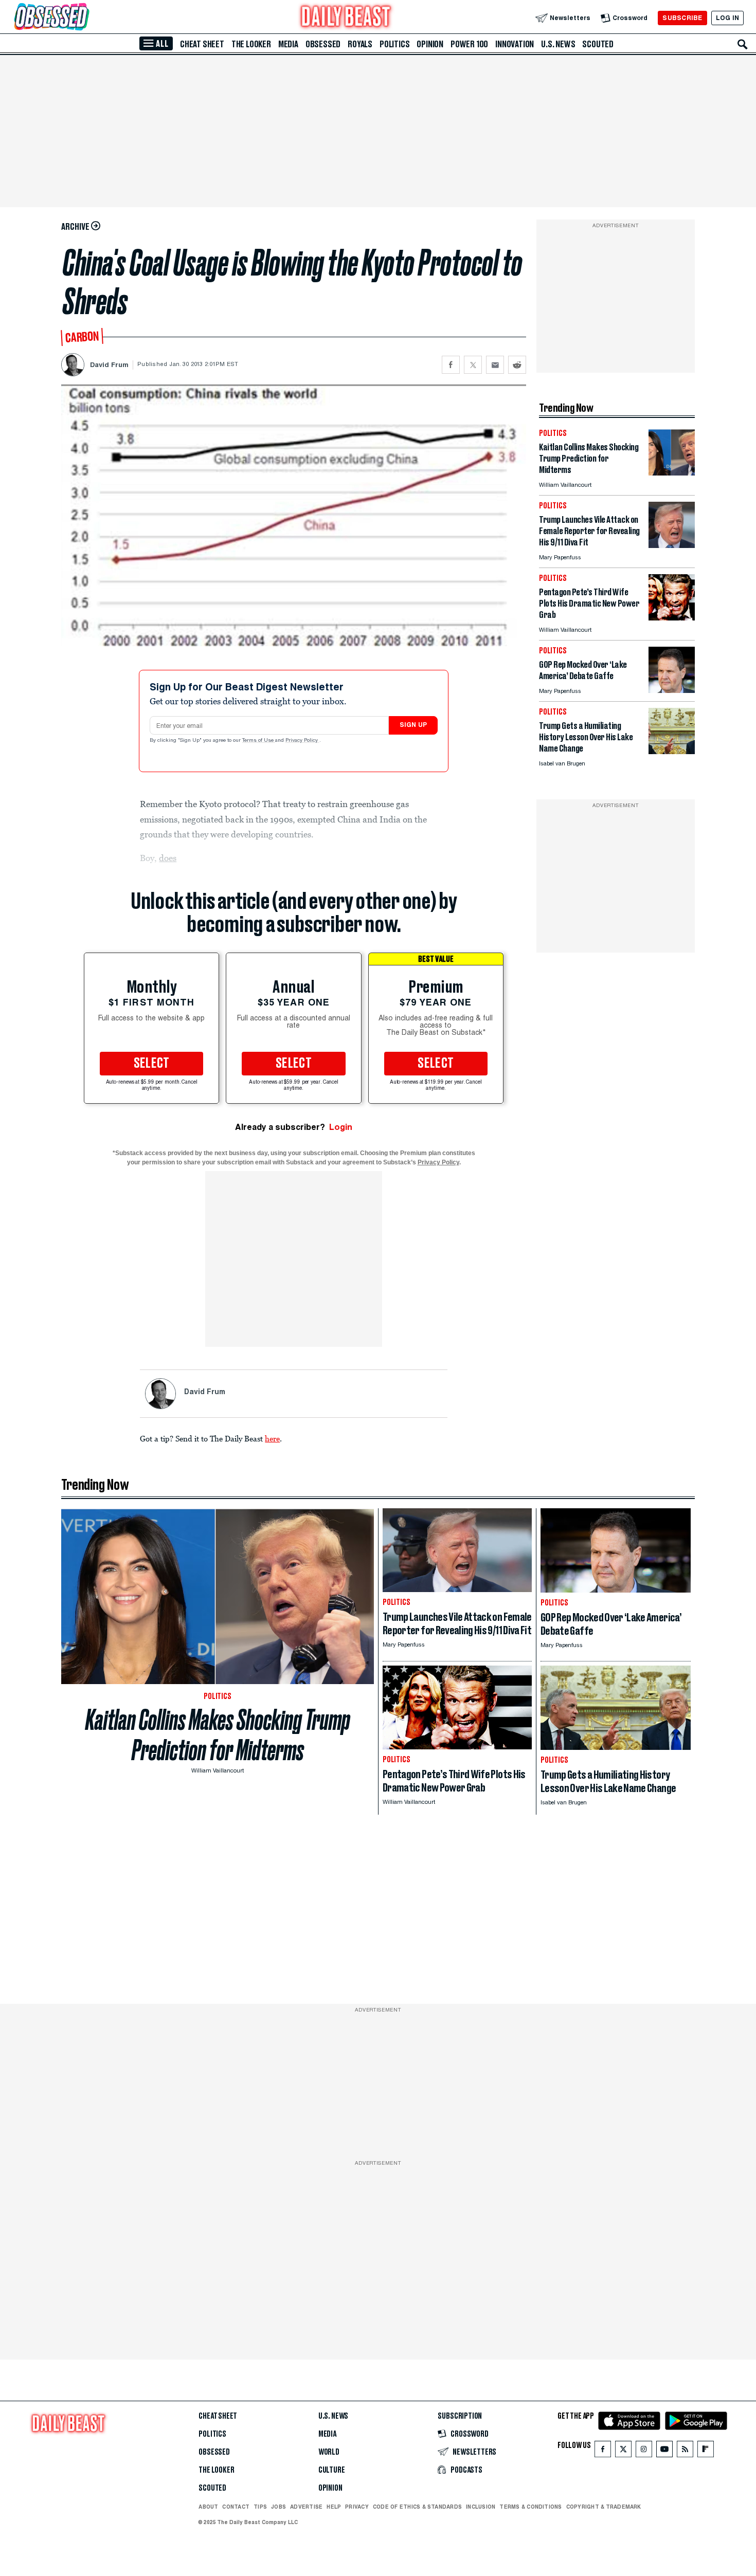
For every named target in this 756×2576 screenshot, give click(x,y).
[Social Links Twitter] (623, 2451)
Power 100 (469, 44)
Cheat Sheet (202, 44)
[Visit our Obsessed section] (84, 18)
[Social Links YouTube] (664, 2451)
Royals (360, 44)
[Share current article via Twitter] (473, 365)
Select (152, 1064)
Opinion (430, 44)
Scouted (598, 44)
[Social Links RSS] (685, 2451)
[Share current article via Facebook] (451, 365)
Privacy (357, 2507)
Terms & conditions (530, 2507)
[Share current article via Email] (495, 365)
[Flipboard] (705, 2451)
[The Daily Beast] (346, 18)
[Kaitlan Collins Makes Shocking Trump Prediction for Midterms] (672, 473)
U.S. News (558, 44)
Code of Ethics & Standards (417, 2507)
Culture (332, 2470)
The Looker (251, 44)
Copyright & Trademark (604, 2507)
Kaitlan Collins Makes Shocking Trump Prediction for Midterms (218, 1735)
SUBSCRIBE (682, 18)
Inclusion (481, 2507)
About (208, 2507)
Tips (260, 2507)
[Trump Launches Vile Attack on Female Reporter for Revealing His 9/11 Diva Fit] (672, 545)
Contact (236, 2507)
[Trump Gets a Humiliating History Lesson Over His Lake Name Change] (672, 751)
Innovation (515, 44)
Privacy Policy (302, 741)
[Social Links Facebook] (603, 2451)
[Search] (743, 44)
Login (341, 1127)
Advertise (306, 2507)
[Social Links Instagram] (644, 2451)
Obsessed (323, 44)
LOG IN (727, 18)
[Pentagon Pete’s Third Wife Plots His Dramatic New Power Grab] (672, 618)
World (329, 2452)
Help (334, 2507)
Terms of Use (259, 741)
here (272, 1438)
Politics (394, 44)
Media (288, 44)
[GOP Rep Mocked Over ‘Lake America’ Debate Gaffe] (672, 690)
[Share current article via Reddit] (517, 365)
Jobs (278, 2507)
